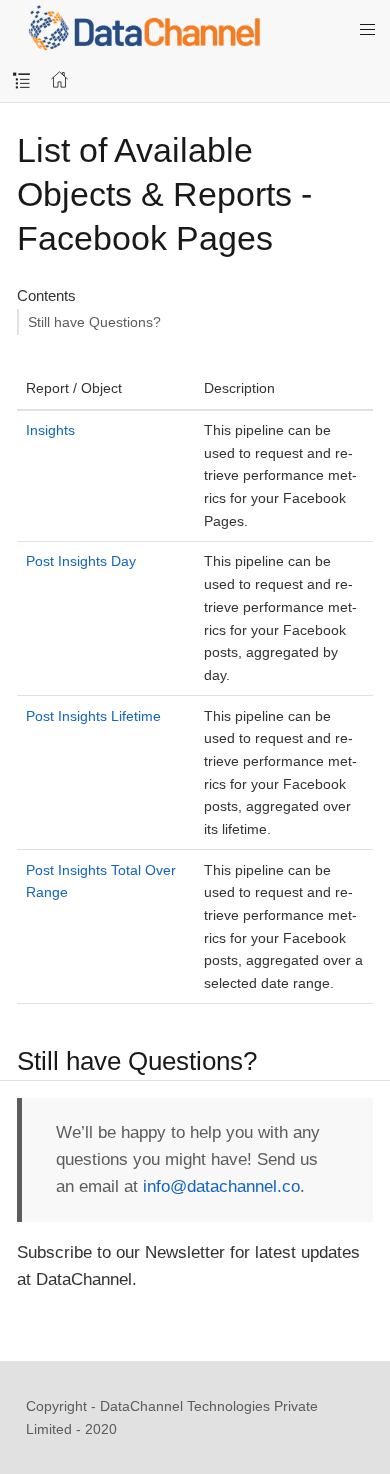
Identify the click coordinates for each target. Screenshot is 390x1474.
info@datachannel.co (221, 1186)
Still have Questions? (94, 322)
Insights (50, 430)
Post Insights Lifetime (93, 716)
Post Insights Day (81, 561)
